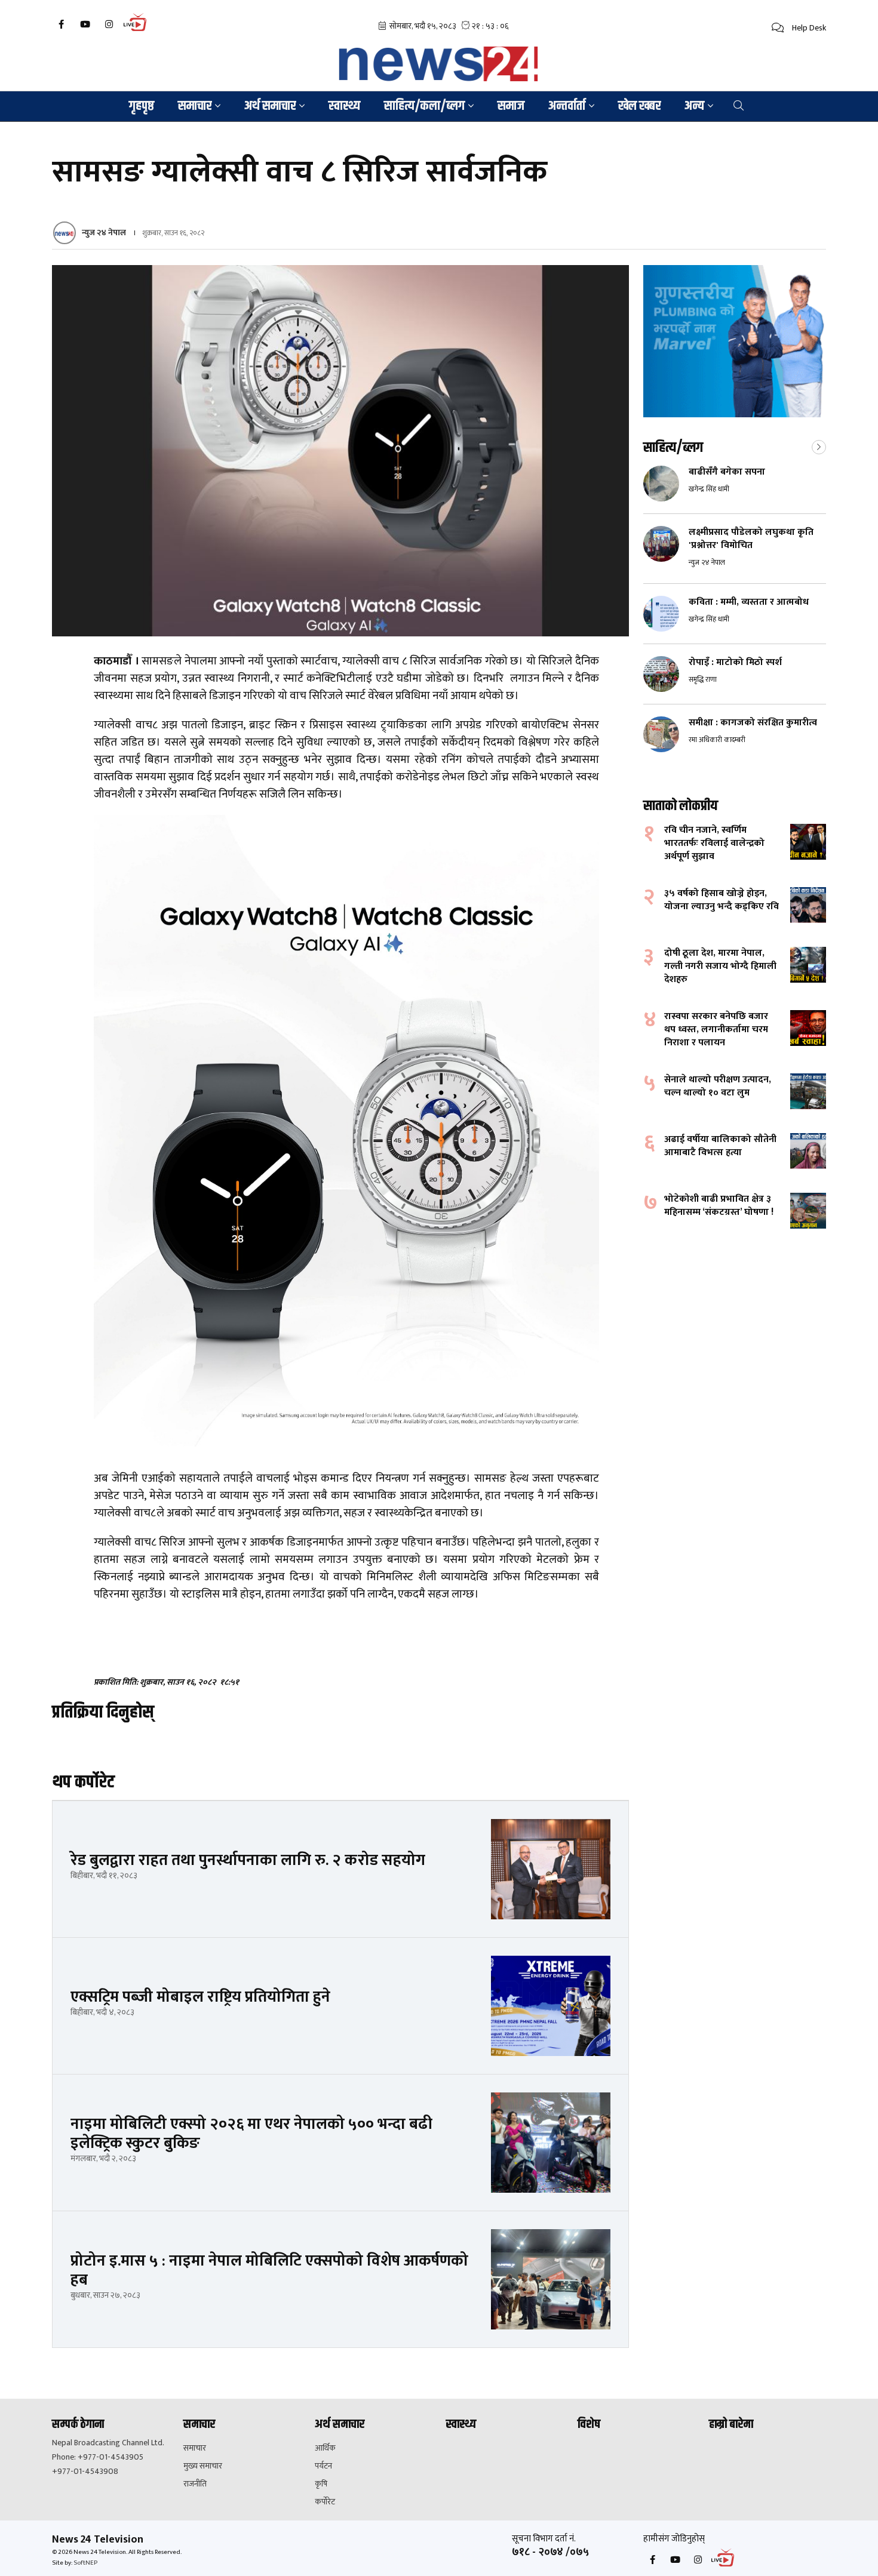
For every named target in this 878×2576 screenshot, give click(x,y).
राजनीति (195, 2484)
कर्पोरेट (325, 2502)
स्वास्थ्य (344, 106)
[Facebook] (61, 24)
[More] (819, 446)
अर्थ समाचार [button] (270, 106)
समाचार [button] (195, 106)
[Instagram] (109, 24)
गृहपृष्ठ (142, 106)
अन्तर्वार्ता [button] (567, 106)
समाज (511, 106)
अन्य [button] (694, 106)
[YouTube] (85, 24)
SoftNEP (85, 2563)
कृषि (321, 2484)
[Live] (138, 30)
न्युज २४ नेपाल (104, 233)
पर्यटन (323, 2466)
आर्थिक (325, 2448)
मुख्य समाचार (203, 2466)
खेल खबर (639, 106)
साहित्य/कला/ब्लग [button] (424, 106)
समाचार (195, 2448)
